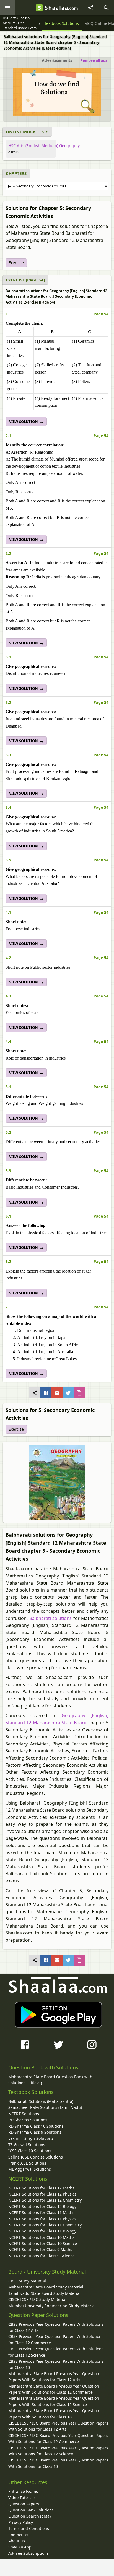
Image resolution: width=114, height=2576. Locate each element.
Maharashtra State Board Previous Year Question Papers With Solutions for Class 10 (54, 2414)
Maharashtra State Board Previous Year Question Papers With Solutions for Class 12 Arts (54, 2377)
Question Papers (24, 2504)
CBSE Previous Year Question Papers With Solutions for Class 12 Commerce (56, 2339)
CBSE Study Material (27, 2281)
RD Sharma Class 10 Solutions (36, 2126)
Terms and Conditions (29, 2528)
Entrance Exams (23, 2491)
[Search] (106, 8)
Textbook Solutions (31, 2092)
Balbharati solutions (51, 1618)
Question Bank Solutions (31, 2510)
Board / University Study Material (47, 2272)
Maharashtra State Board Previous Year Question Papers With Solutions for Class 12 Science (54, 2401)
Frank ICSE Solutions (27, 2163)
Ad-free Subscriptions (28, 2553)
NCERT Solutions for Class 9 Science (42, 2256)
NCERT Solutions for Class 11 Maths (41, 2212)
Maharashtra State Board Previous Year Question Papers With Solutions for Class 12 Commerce (54, 2389)
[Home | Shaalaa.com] (39, 8)
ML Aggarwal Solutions (30, 2169)
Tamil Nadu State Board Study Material (44, 2293)
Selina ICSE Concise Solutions (36, 2157)
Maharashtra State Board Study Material (46, 2287)
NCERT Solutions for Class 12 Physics (42, 2194)
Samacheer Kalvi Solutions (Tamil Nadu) (45, 2107)
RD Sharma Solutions (28, 2120)
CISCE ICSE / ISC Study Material (37, 2299)
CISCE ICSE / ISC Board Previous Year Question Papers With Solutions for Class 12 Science (58, 2451)
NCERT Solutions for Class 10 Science (43, 2243)
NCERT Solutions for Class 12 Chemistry (45, 2200)
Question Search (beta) (29, 2516)
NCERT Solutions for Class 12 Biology (42, 2206)
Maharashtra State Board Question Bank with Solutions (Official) (50, 2080)
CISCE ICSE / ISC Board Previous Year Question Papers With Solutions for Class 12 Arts (58, 2426)
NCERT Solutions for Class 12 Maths (41, 2188)
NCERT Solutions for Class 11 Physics (42, 2219)
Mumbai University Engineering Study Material (52, 2306)
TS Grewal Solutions (27, 2145)
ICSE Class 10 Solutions (30, 2151)
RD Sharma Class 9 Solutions (35, 2132)
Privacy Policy (21, 2522)
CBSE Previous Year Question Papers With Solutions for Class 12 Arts (56, 2327)
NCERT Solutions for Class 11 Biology (42, 2231)
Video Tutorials (22, 2498)
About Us (17, 2541)
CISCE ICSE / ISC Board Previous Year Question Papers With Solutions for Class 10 (58, 2463)
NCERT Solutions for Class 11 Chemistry (45, 2225)
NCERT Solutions (24, 2114)
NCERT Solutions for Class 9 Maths (40, 2249)
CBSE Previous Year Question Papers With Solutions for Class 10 (56, 2364)
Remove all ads (94, 60)
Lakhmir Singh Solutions (31, 2138)
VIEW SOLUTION (24, 422)
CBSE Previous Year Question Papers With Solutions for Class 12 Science (56, 2352)
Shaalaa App (20, 2547)
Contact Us (18, 2535)
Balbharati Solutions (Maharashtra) (41, 2101)
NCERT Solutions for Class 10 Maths (41, 2237)
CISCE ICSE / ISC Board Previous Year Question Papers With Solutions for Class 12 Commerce (58, 2438)
